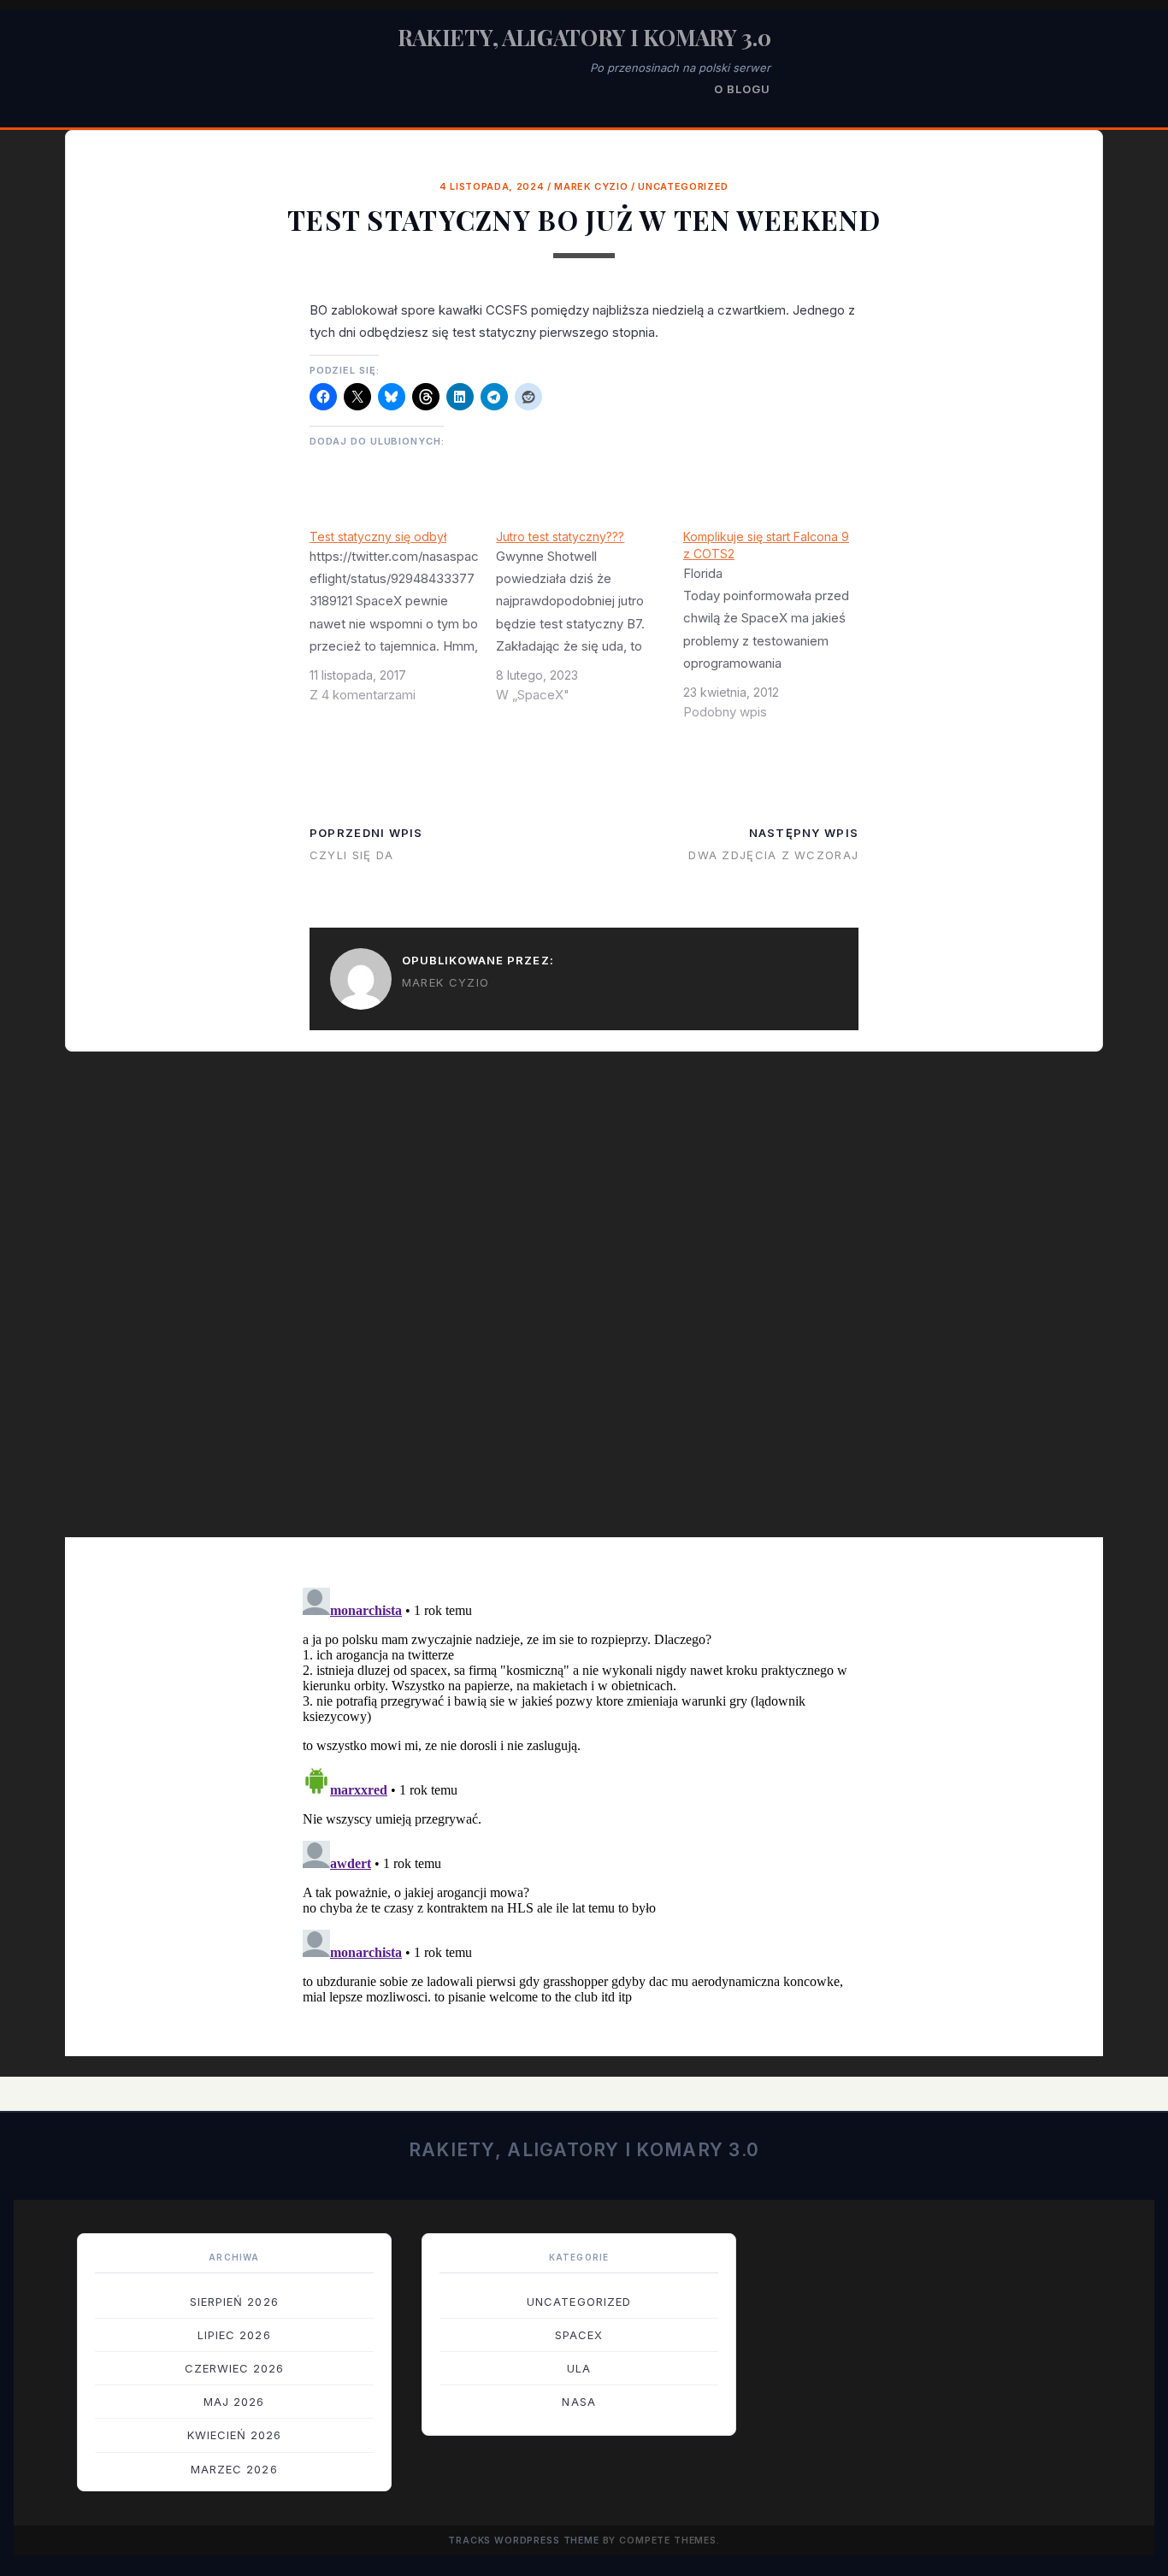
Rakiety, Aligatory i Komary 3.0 (584, 37)
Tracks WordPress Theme (524, 2541)
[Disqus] (584, 1306)
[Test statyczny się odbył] (403, 622)
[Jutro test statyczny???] (590, 622)
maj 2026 (234, 2402)
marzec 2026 (234, 2469)
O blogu (742, 89)
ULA (579, 2368)
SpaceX (579, 2335)
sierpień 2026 (234, 2302)
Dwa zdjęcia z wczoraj (773, 855)
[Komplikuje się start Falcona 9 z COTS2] (777, 631)
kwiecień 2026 (235, 2435)
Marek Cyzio (591, 186)
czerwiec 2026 (235, 2368)
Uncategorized (683, 186)
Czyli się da (351, 855)
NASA (578, 2402)
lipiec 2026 (234, 2335)
